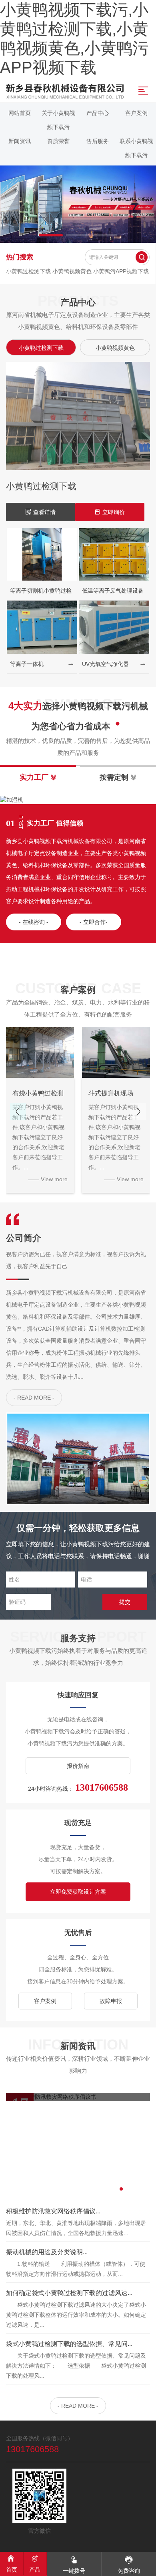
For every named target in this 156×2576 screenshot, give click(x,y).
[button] (51, 235)
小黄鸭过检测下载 (29, 271)
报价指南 (78, 1766)
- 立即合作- (94, 922)
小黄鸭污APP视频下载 (121, 271)
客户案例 (45, 2001)
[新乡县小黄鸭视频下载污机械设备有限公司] (78, 204)
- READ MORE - (34, 1398)
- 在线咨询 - (34, 922)
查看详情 (106, 512)
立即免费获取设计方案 (78, 1892)
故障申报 (111, 2001)
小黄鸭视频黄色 (73, 271)
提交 (125, 1602)
